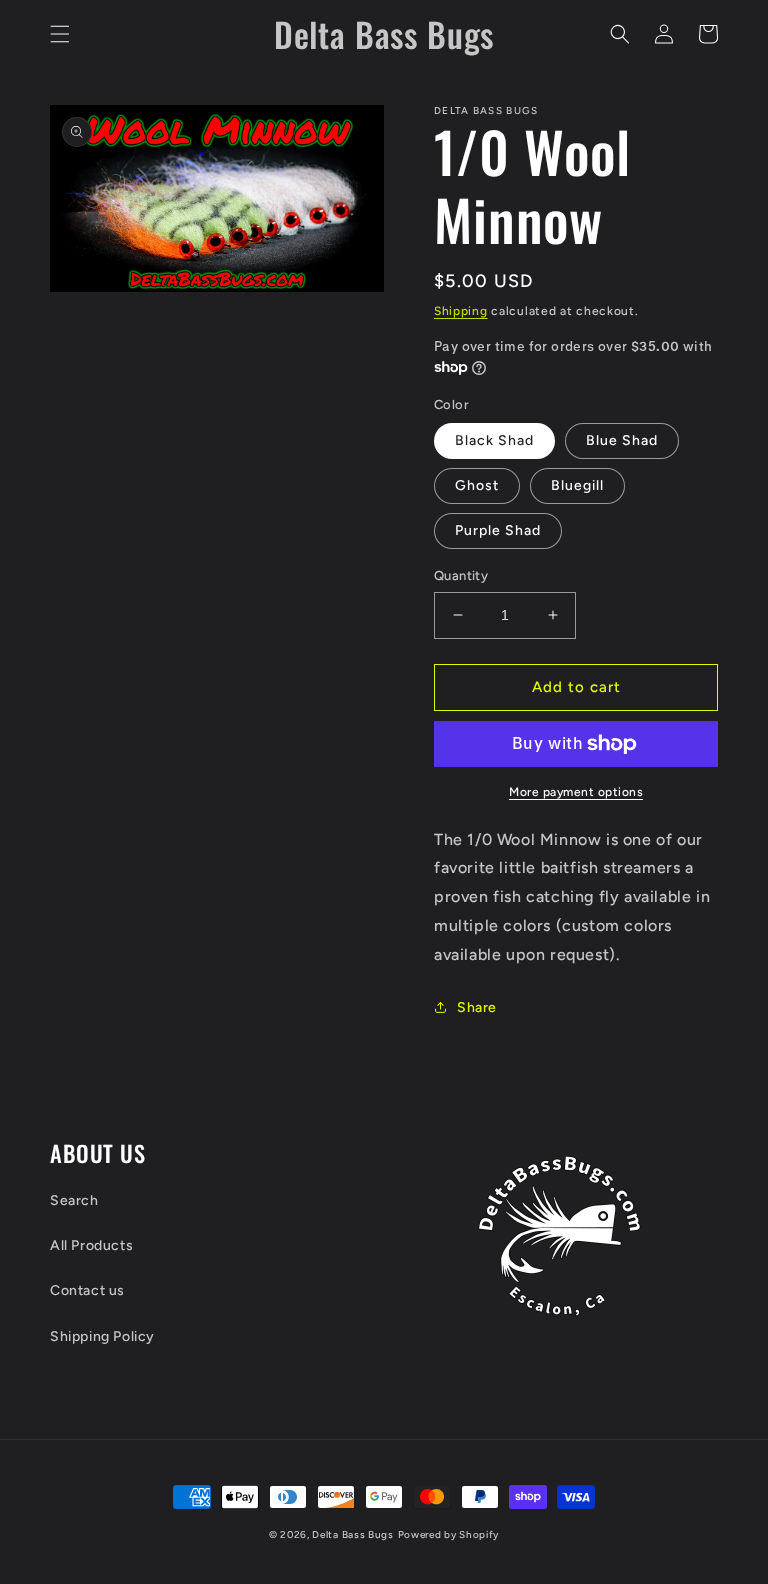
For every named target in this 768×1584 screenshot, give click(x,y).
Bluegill (577, 485)
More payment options (576, 792)
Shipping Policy (102, 1336)
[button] (60, 34)
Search (74, 1200)
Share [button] (477, 1007)
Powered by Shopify (449, 1534)
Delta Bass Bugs (353, 1534)
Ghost (477, 485)
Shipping (461, 311)
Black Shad (494, 440)
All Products (91, 1245)
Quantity (461, 575)
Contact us (87, 1290)
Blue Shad (622, 440)
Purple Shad (498, 530)
